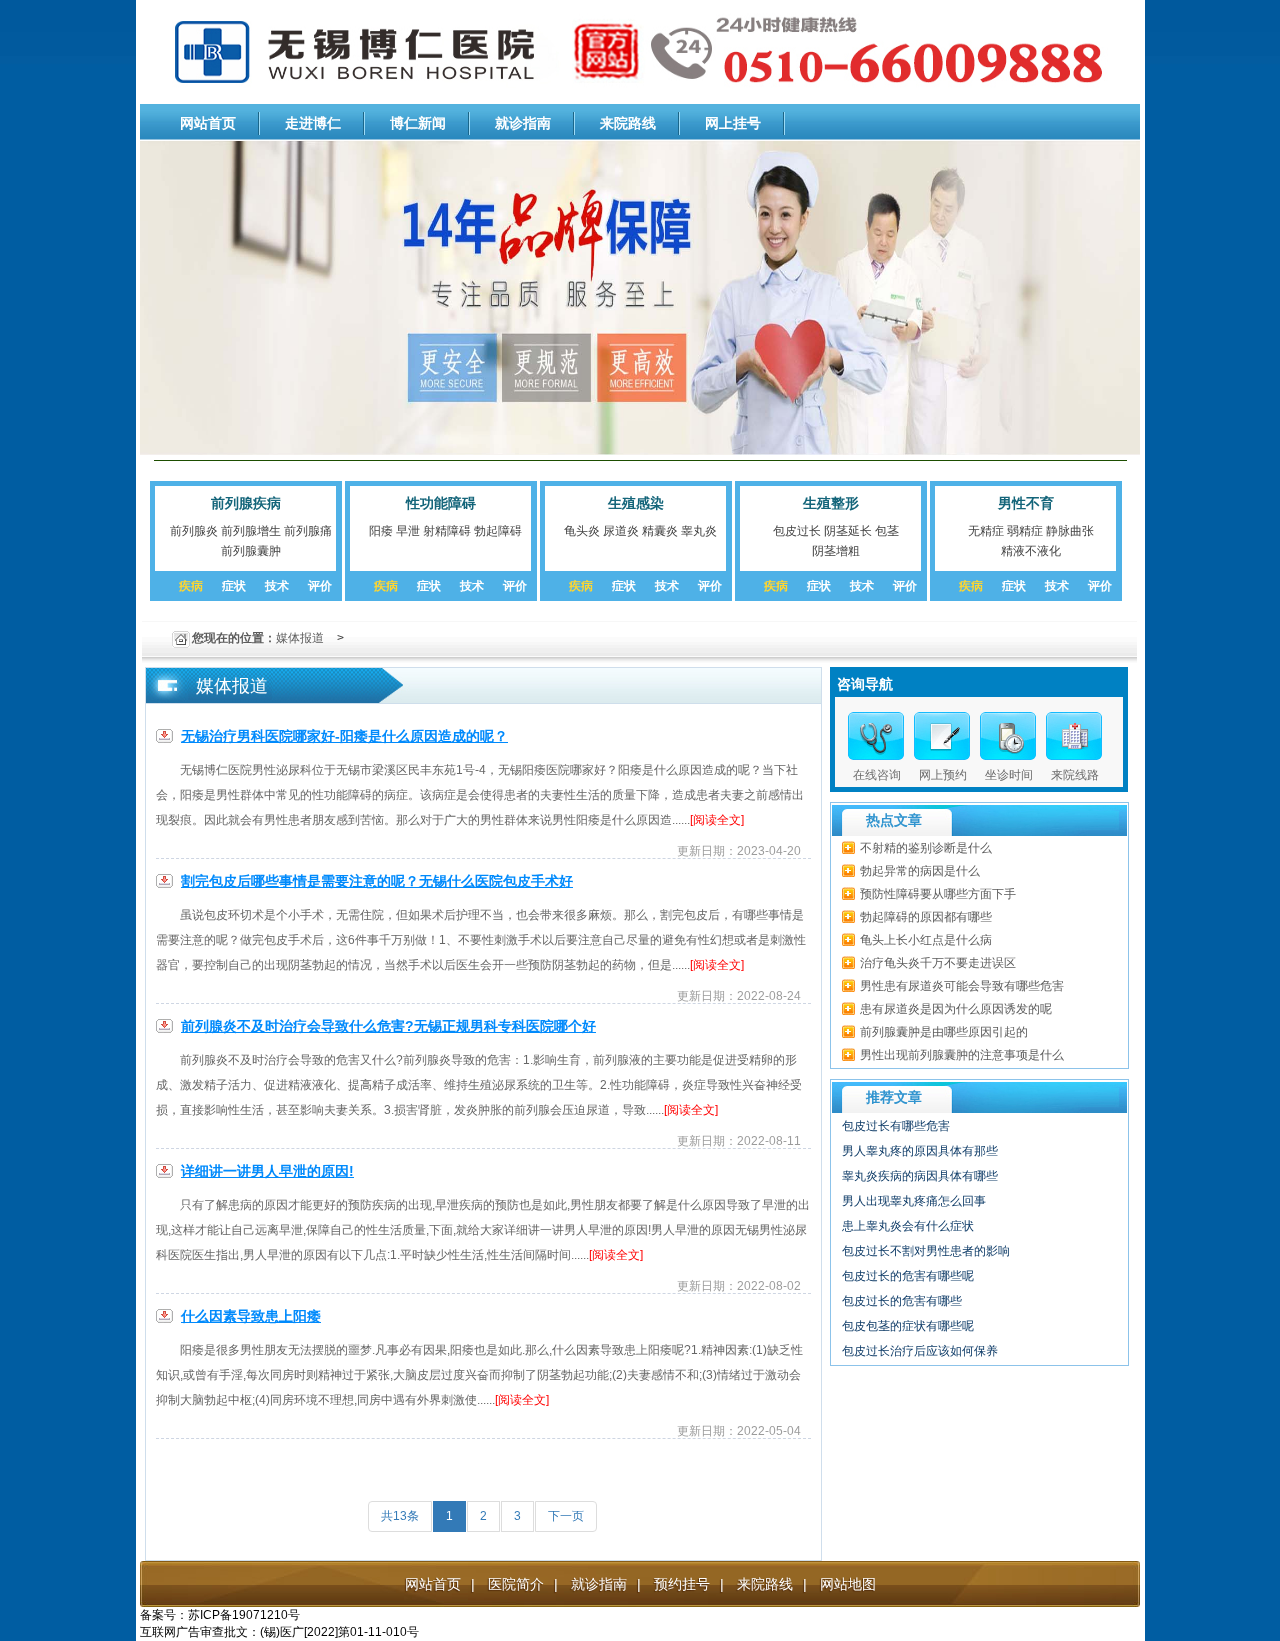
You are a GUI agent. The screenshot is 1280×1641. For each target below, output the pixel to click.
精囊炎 (660, 531)
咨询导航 (865, 684)
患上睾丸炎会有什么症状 (908, 1226)
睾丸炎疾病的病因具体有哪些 (920, 1176)
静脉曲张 (1070, 531)
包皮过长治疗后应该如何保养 (920, 1351)
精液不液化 (1031, 551)
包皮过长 (797, 531)
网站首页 (208, 123)
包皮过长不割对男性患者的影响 (926, 1251)
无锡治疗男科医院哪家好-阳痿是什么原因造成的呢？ (344, 736)
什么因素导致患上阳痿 (251, 1316)
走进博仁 (313, 123)
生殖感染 (636, 503)
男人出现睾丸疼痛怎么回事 (914, 1201)
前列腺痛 (308, 531)
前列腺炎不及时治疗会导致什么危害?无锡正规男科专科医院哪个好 (388, 1026)
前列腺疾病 (246, 503)
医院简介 (516, 1584)
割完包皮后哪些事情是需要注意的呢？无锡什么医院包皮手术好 (377, 881)
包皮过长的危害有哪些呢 (908, 1276)
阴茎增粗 (836, 551)
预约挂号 (682, 1584)
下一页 (566, 1516)
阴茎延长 (848, 531)
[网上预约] (942, 736)
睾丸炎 (699, 531)
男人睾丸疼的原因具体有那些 (920, 1151)
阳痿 (381, 531)
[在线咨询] (876, 736)
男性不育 (1026, 503)
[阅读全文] (717, 820)
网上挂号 (733, 123)
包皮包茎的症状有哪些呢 (908, 1326)
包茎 (887, 531)
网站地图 (848, 1584)
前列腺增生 (251, 531)
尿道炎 (621, 531)
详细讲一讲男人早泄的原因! (267, 1171)
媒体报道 (300, 638)
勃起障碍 (498, 531)
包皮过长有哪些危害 (896, 1126)
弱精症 (1025, 531)
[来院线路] (1074, 736)
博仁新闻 (418, 123)
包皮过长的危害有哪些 (902, 1301)
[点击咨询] (1008, 736)
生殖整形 (831, 503)
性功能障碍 (441, 503)
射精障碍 (447, 531)
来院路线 (628, 123)
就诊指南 (523, 123)
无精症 (986, 531)
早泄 (408, 531)
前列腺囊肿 (251, 551)
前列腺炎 (194, 531)
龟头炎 (582, 531)
